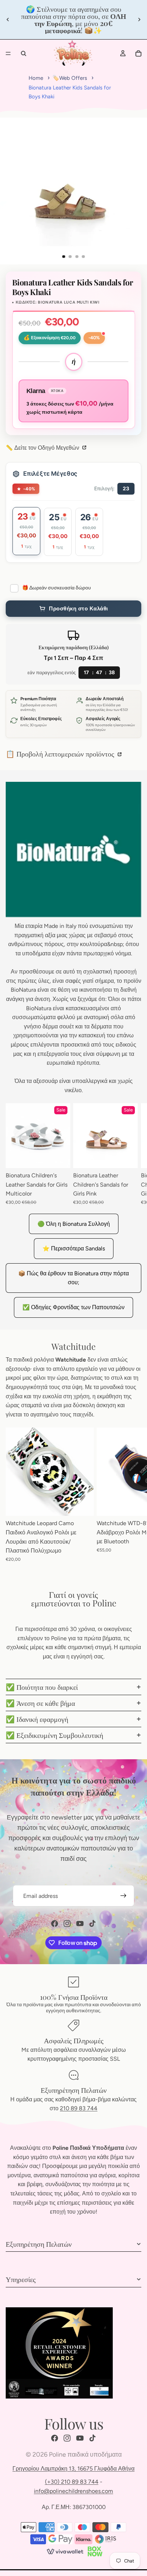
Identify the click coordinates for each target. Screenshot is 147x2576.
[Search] (24, 53)
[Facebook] (55, 1924)
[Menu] (8, 53)
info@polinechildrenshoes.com (73, 2491)
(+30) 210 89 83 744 (72, 2482)
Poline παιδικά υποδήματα (85, 2454)
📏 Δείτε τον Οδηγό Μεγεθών (43, 448)
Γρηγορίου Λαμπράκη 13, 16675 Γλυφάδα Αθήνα (73, 2469)
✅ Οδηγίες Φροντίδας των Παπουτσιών (73, 1307)
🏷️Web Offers (70, 78)
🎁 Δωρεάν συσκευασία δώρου (57, 588)
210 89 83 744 (79, 2108)
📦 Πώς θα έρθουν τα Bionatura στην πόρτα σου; (73, 1278)
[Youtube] (80, 1924)
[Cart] (138, 53)
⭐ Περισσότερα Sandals (74, 1248)
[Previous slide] (8, 20)
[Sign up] (123, 1896)
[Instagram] (67, 1924)
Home (36, 78)
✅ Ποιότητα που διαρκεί (42, 1687)
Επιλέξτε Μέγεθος (50, 474)
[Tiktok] (92, 1924)
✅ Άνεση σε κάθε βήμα (40, 1703)
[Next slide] (139, 20)
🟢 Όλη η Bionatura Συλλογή (74, 1224)
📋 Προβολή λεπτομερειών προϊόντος (61, 753)
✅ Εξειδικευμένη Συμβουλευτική (54, 1735)
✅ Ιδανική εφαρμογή (37, 1719)
